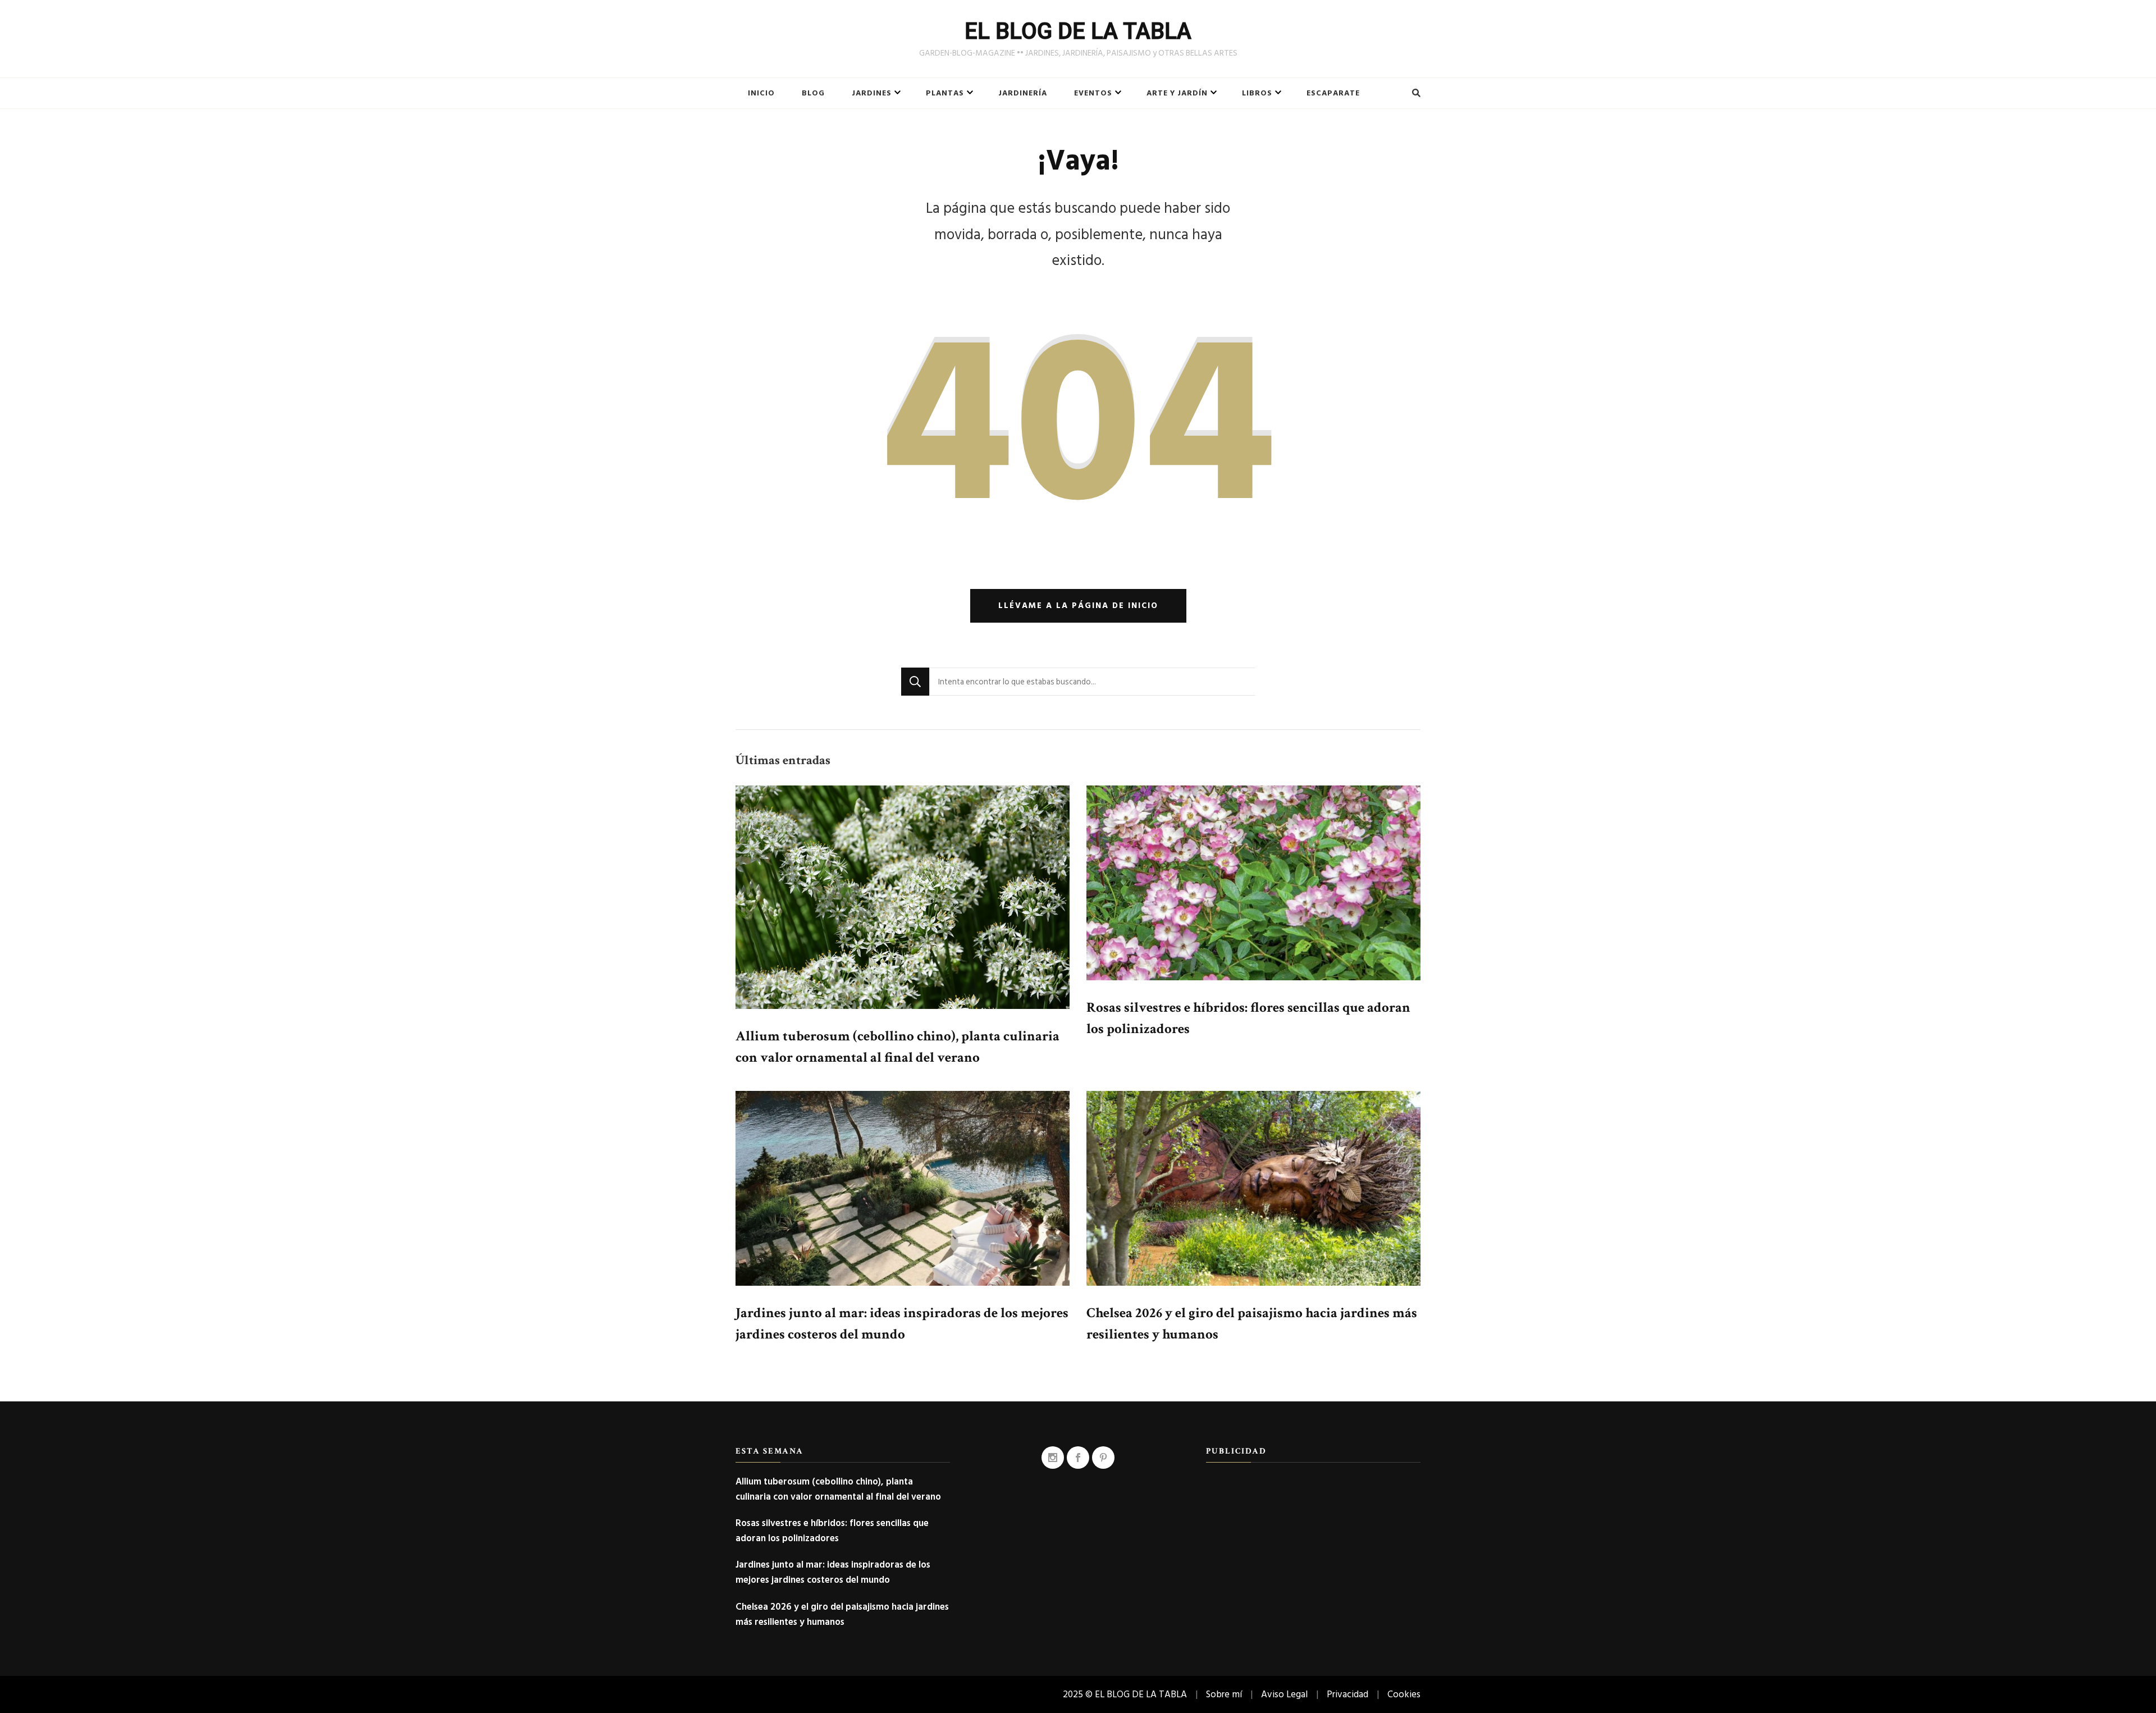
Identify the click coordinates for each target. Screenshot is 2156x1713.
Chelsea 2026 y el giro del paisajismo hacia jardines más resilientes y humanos (842, 1614)
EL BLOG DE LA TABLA (1078, 31)
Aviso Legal (1284, 1694)
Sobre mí (1224, 1694)
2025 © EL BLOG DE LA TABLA (1125, 1694)
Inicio (761, 93)
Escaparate (1333, 93)
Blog (813, 93)
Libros (1257, 93)
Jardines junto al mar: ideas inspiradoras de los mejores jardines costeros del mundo (833, 1572)
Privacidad (1347, 1694)
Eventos (1093, 93)
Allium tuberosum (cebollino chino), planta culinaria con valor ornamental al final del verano (838, 1489)
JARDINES (872, 93)
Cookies (1404, 1694)
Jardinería (1023, 93)
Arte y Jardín (1177, 93)
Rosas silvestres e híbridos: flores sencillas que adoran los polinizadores (832, 1531)
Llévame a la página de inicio (1078, 606)
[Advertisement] (1313, 1552)
